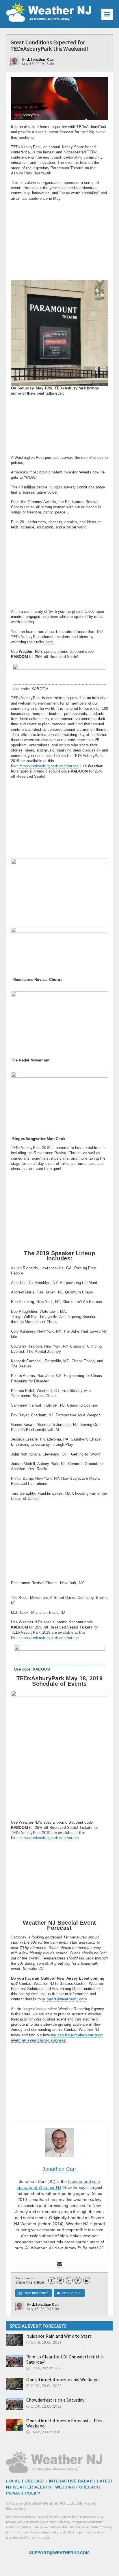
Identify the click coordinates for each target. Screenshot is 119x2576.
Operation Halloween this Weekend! (63, 2379)
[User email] (59, 2264)
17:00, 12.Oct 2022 (44, 2406)
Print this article (34, 2293)
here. (49, 642)
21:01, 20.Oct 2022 (44, 2386)
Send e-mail (69, 2293)
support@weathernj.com (64, 1999)
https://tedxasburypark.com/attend (49, 766)
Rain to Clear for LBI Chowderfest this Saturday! (65, 2359)
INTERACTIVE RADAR (71, 2481)
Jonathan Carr (41, 60)
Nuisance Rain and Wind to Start (59, 2336)
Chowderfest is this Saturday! (56, 2400)
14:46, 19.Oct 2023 (44, 2343)
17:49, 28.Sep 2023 (44, 2368)
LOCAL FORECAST (25, 2481)
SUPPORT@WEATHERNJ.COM (59, 2553)
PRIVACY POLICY (23, 2493)
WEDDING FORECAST (77, 2487)
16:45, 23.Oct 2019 (44, 2432)
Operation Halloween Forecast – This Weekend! (64, 2423)
